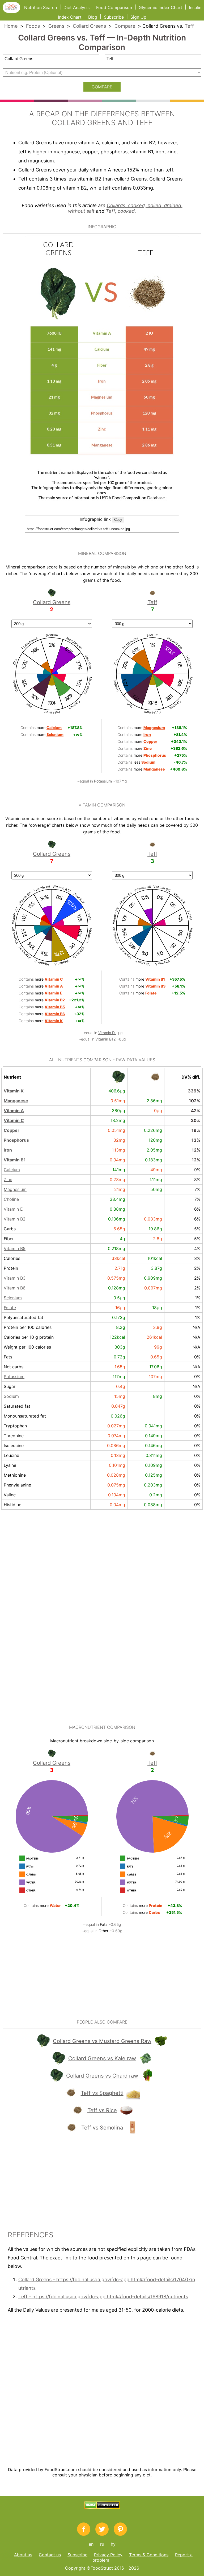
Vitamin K (14, 1091)
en (91, 2544)
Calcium (12, 1170)
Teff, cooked (120, 211)
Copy (118, 520)
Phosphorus (16, 1140)
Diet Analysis (76, 7)
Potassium (103, 781)
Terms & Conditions (149, 2555)
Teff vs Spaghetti (102, 2093)
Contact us (50, 2555)
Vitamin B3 (15, 1278)
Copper (12, 1130)
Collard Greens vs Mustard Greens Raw (102, 2041)
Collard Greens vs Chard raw (102, 2076)
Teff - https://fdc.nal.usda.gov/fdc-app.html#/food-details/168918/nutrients (103, 2297)
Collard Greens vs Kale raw (102, 2058)
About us (23, 2555)
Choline (11, 1199)
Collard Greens (89, 26)
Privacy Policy (108, 2555)
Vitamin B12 (106, 1039)
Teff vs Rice (102, 2110)
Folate (10, 1308)
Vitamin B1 (15, 1160)
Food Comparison (114, 7)
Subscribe (114, 17)
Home (11, 26)
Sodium (11, 1396)
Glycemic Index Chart (160, 7)
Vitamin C (14, 1120)
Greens (56, 26)
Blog (93, 17)
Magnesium (15, 1189)
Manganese (16, 1101)
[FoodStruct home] (13, 11)
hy (113, 2544)
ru (102, 2544)
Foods (33, 26)
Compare (125, 26)
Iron (8, 1150)
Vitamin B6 (15, 1288)
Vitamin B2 (15, 1219)
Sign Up (138, 17)
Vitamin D (107, 1033)
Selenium (13, 1298)
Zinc (8, 1180)
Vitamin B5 (15, 1248)
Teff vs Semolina (102, 2128)
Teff (189, 26)
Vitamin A (14, 1111)
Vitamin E (13, 1209)
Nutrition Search (41, 7)
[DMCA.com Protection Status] (102, 2507)
